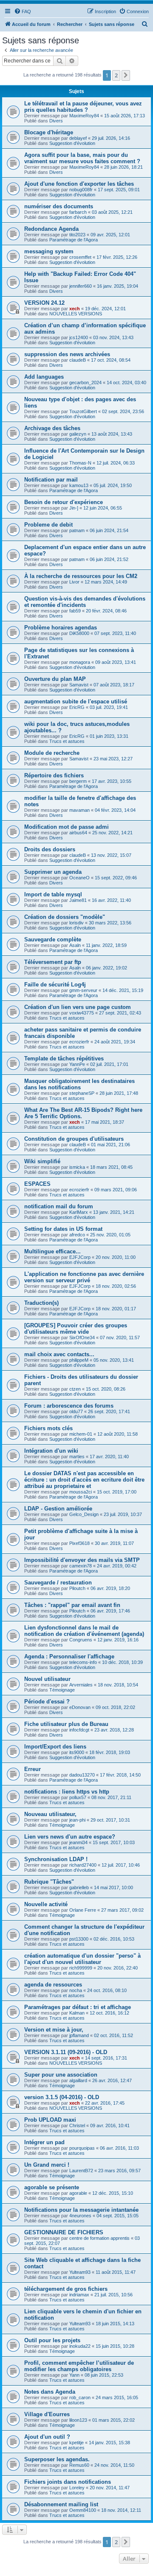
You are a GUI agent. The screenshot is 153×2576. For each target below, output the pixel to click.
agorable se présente (52, 2187)
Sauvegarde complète (53, 939)
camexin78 (81, 1566)
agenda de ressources (53, 1985)
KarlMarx (79, 1212)
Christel (77, 2125)
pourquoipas (82, 2148)
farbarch (78, 212)
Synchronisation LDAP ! (56, 1859)
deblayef (78, 138)
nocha (76, 1990)
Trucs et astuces (67, 741)
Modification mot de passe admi (67, 827)
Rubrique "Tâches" (49, 1882)
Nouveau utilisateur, (50, 1814)
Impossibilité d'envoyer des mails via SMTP (82, 1560)
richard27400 (83, 1865)
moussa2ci (81, 1492)
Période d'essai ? (47, 1702)
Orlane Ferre (83, 1910)
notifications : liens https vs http (67, 1792)
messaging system (49, 251)
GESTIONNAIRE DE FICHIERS (64, 2232)
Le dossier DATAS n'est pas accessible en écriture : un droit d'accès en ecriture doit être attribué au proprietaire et (84, 1480)
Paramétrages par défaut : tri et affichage (78, 2007)
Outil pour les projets (52, 2340)
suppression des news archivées (67, 354)
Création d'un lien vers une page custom (78, 1007)
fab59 (75, 611)
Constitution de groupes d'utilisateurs (74, 1139)
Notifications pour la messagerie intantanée (81, 2210)
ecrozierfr (79, 1042)
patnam (77, 530)
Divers (56, 121)
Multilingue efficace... (52, 1251)
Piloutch (77, 1588)
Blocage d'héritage (49, 132)
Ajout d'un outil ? (47, 2437)
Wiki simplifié (42, 1161)
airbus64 (78, 833)
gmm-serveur (83, 990)
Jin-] (74, 508)
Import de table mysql (53, 894)
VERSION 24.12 (44, 303)
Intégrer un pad (44, 2142)
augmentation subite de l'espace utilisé (76, 701)
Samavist (79, 685)
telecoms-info (83, 1662)
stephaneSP (82, 1093)
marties (77, 1457)
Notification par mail (51, 480)
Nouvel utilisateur (47, 1679)
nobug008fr (81, 190)
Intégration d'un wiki (51, 1451)
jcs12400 (79, 337)
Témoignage (62, 1690)
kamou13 (79, 485)
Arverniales (81, 1685)
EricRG (77, 707)
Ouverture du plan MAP (55, 679)
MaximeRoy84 (84, 116)
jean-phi (77, 1820)
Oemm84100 (83, 2510)
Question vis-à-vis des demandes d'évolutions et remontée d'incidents (85, 602)
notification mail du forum (59, 1206)
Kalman (77, 2013)
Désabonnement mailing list (61, 2504)
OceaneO (79, 878)
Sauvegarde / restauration (58, 1583)
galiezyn (78, 434)
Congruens (81, 1640)
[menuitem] (23, 11)
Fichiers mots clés (48, 1428)
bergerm (78, 781)
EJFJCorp (80, 1257)
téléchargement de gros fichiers (66, 2289)
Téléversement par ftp (53, 962)
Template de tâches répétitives (64, 1058)
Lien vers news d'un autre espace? (70, 1837)
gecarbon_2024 (85, 383)
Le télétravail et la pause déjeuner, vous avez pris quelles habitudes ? (83, 107)
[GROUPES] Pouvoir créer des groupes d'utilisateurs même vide (76, 1329)
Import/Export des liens (55, 1747)
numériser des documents (59, 206)
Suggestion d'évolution (72, 143)
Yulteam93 (80, 2272)
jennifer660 (81, 286)
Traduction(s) (41, 1303)
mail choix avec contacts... (59, 1354)
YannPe (77, 1064)
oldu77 (76, 1411)
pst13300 (79, 1939)
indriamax (79, 2295)
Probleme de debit (48, 525)
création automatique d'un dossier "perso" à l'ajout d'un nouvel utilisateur (82, 1959)
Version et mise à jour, (54, 2030)
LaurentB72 (81, 2171)
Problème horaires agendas (61, 628)
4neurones (80, 2216)
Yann (74, 2375)
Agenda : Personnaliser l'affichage (69, 1656)
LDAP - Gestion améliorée (58, 1509)
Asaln (75, 945)
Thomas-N (80, 463)
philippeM (79, 1360)
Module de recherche (52, 753)
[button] (126, 75)
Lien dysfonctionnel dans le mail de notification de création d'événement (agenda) (84, 1631)
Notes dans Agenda (50, 2392)
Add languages (44, 377)
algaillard (78, 2080)
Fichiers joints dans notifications (68, 2482)
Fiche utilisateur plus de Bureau (66, 1724)
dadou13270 (82, 1775)
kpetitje (76, 2443)
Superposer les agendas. (57, 2459)
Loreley (77, 2488)
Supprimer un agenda (53, 872)
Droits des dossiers (50, 849)
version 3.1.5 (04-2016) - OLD (62, 2097)
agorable (78, 2193)
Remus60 (79, 2465)
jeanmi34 (78, 1842)
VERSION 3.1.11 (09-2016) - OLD (66, 2052)
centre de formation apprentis (99, 2238)
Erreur (33, 1769)
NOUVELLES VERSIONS (76, 314)
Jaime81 (78, 900)
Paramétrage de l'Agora (74, 240)
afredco (77, 1235)
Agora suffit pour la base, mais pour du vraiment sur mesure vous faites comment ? (82, 158)
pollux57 (78, 1797)
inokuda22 (80, 2346)
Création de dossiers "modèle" (65, 917)
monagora (80, 662)
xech (75, 309)
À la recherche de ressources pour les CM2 (81, 576)
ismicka (77, 1167)
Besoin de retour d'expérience (64, 502)
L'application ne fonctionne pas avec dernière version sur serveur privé (84, 1277)
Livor (74, 582)
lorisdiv (76, 923)
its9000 (77, 1752)
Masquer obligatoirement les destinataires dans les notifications (79, 1084)
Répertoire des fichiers (54, 775)
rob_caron (80, 2397)
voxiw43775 (82, 1013)
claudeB (78, 360)
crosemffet (80, 257)
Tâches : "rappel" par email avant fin (72, 1605)
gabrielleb (79, 1887)
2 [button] (116, 75)
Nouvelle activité (46, 1904)
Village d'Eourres (47, 2414)
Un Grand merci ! (47, 2165)
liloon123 (78, 2420)
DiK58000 (79, 633)
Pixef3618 (79, 1543)
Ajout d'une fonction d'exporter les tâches (79, 184)
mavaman (79, 810)
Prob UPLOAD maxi (50, 2120)
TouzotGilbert (83, 411)
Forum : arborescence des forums (69, 1406)
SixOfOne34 (82, 1338)
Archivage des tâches (52, 428)
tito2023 (77, 235)
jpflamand (79, 2035)
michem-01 (81, 1434)
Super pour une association (61, 2075)
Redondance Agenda (51, 229)
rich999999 (81, 1968)
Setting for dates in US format (63, 1229)
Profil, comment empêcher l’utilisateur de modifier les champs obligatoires (79, 2366)
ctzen (75, 1389)
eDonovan (80, 1707)
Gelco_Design (84, 1514)
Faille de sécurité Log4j (55, 985)
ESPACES (37, 1184)
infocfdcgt (79, 1730)
